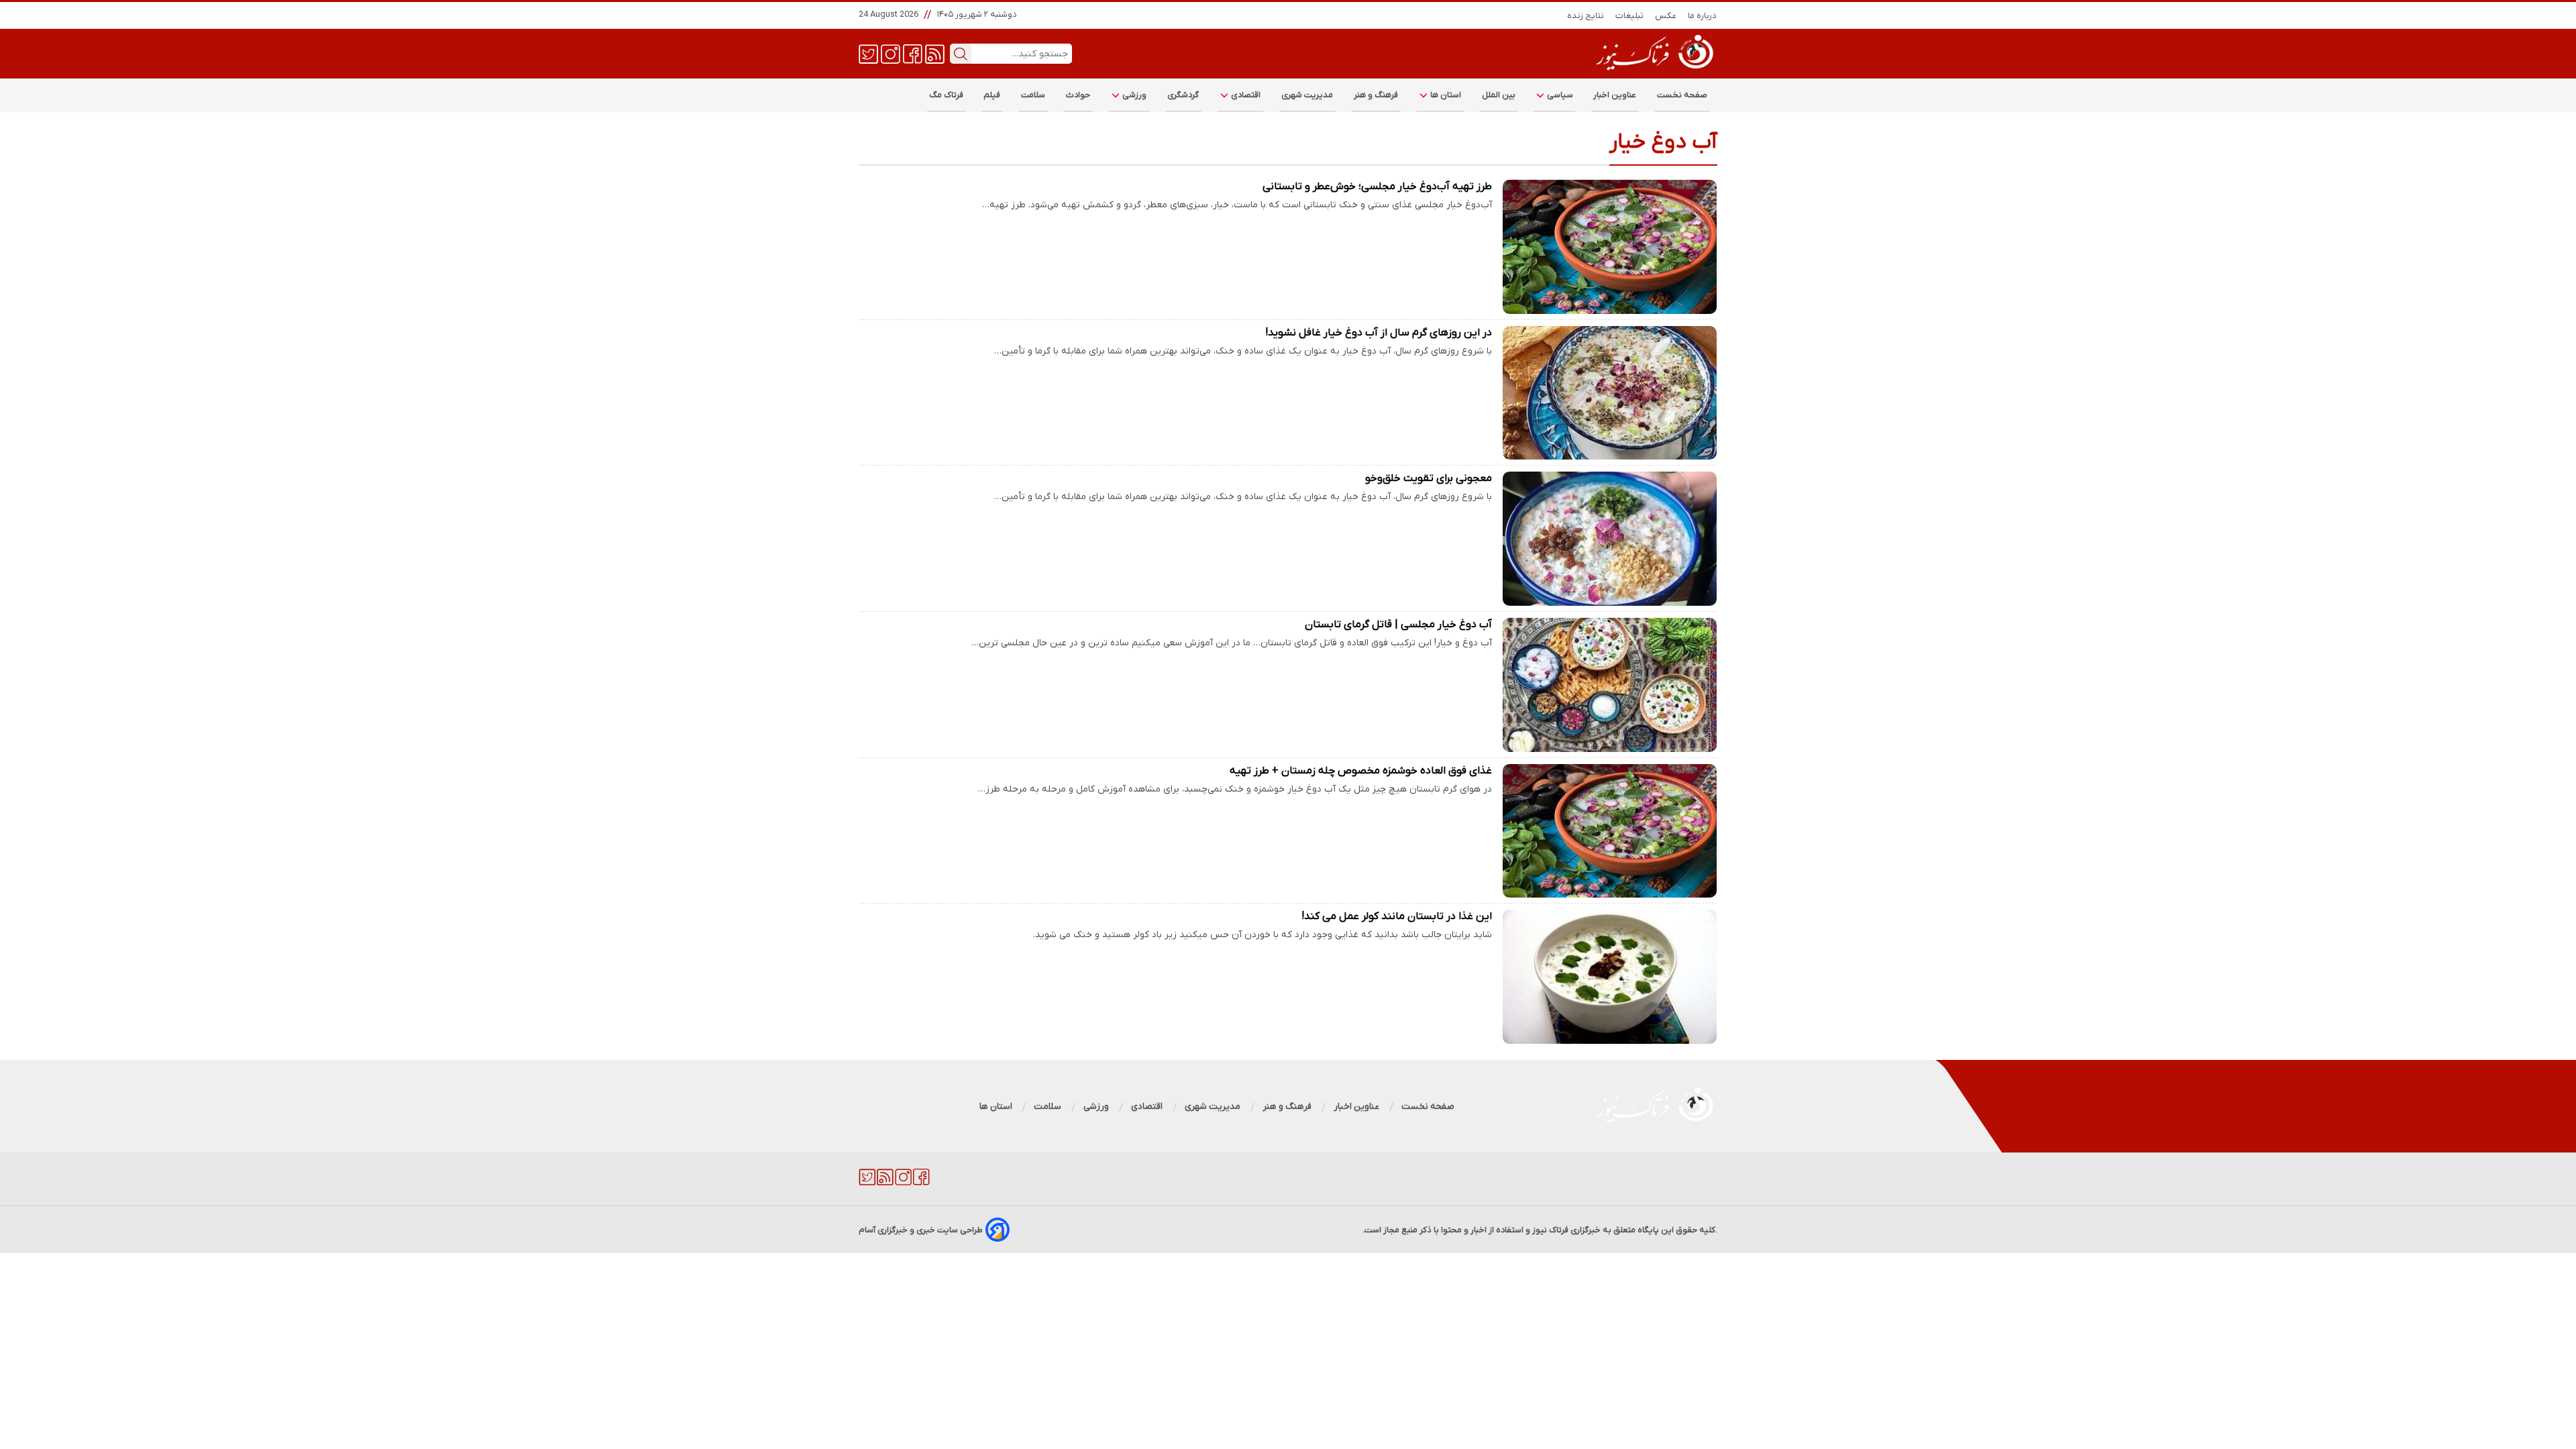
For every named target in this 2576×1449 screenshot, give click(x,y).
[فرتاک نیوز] (1654, 72)
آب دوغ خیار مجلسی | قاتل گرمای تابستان (1398, 625)
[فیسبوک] (913, 53)
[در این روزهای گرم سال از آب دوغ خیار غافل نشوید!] (1610, 393)
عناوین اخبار (1615, 95)
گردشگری (1183, 95)
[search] (961, 54)
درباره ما (1703, 16)
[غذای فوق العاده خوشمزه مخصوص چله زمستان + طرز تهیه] (1610, 831)
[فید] (935, 53)
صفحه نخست (1682, 95)
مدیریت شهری (1307, 95)
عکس (1666, 16)
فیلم (992, 95)
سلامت (1033, 95)
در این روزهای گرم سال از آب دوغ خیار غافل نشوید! (1379, 333)
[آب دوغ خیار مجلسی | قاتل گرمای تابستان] (1610, 685)
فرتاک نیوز (1550, 1230)
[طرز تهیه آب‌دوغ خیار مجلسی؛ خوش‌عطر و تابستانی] (1610, 247)
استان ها (1445, 95)
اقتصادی (1245, 95)
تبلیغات (1630, 16)
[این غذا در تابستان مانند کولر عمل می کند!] (1610, 977)
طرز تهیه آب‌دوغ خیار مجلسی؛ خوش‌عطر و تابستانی (1377, 186)
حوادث (1078, 95)
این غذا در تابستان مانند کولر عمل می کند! (1397, 916)
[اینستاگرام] (891, 53)
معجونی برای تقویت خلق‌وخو (1429, 478)
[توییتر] (868, 53)
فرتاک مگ (946, 95)
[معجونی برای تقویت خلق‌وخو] (1610, 539)
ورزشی (1134, 95)
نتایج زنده (1586, 16)
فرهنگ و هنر (1376, 95)
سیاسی (1559, 95)
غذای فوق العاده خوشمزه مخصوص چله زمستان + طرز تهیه (1361, 771)
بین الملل (1499, 95)
